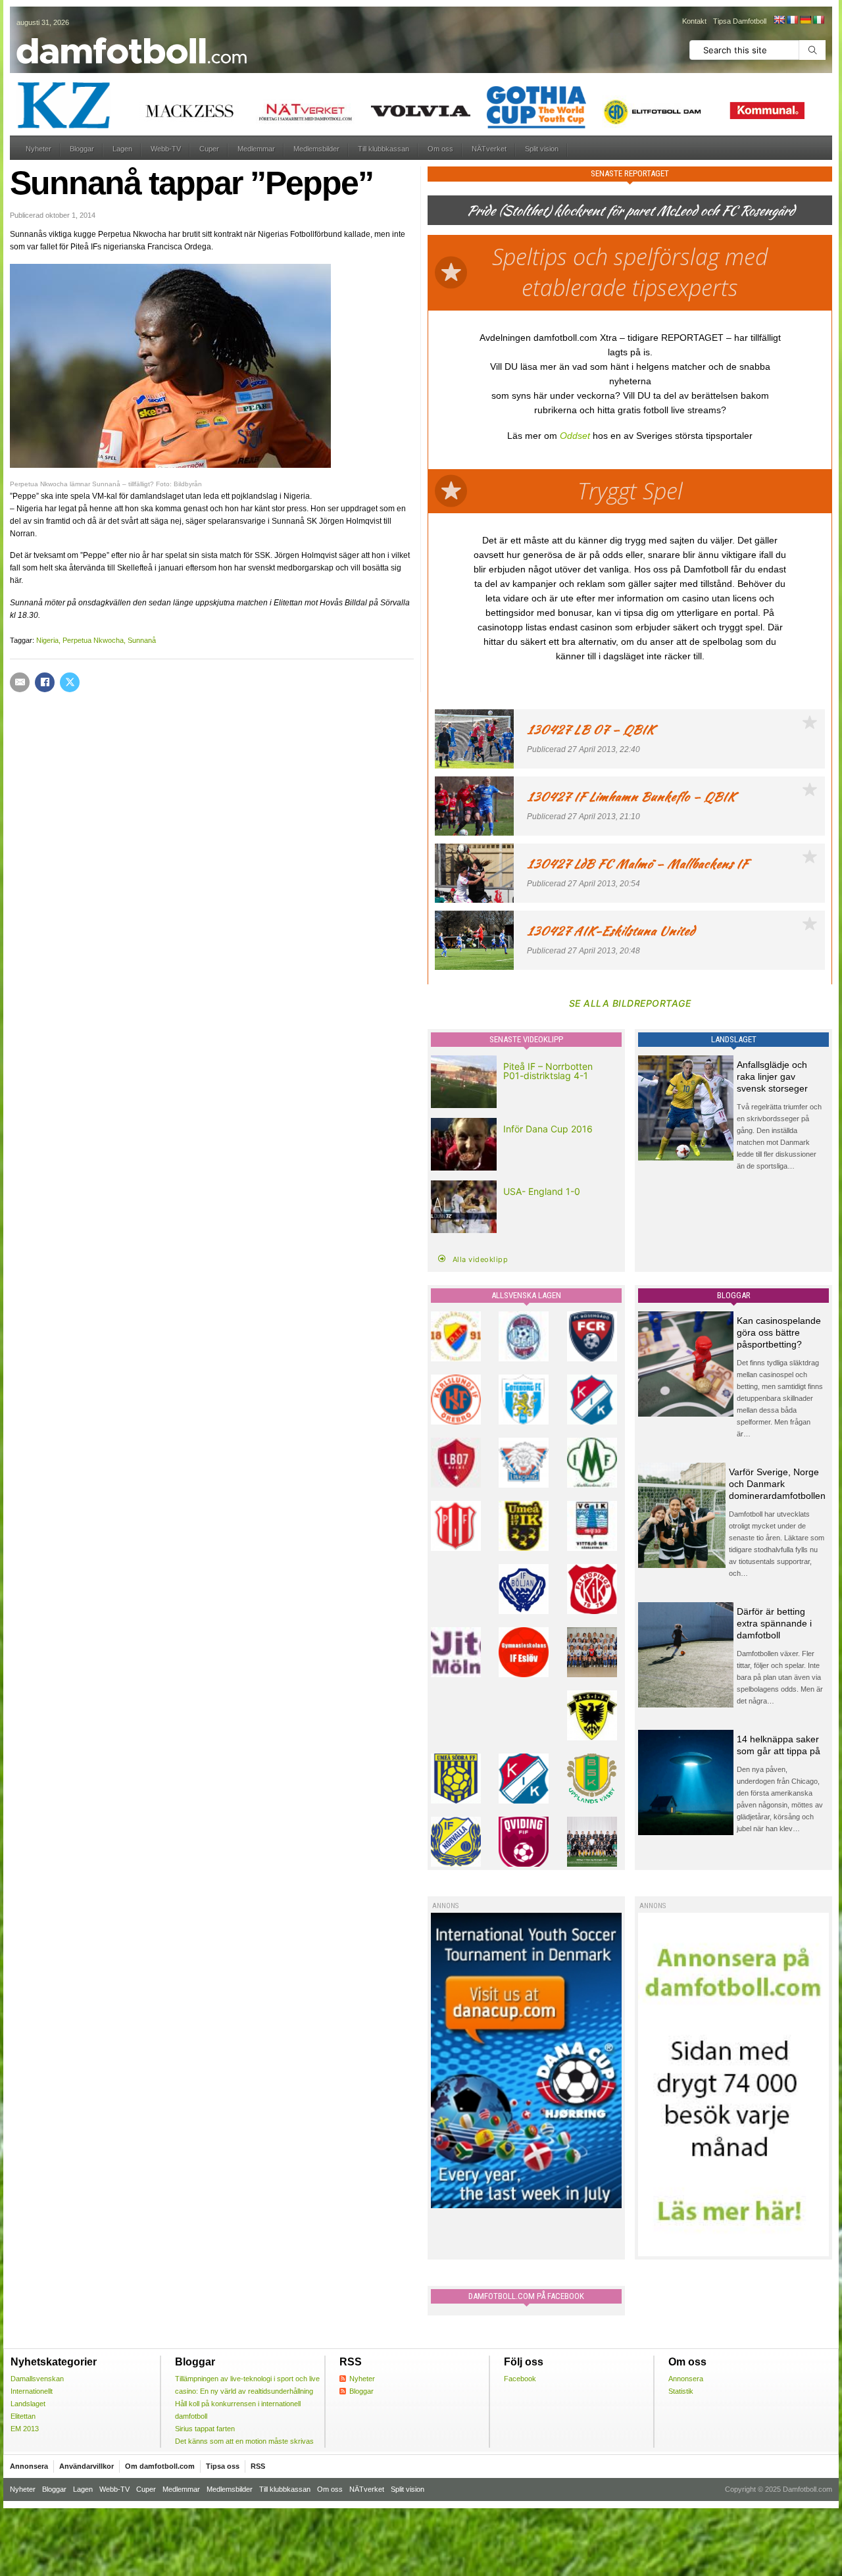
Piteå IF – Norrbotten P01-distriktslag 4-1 (548, 1071)
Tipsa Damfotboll (740, 21)
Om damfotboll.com (160, 2466)
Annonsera (686, 2379)
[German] (805, 20)
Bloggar (82, 149)
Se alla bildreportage (630, 1003)
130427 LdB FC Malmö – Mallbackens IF (637, 864)
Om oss (440, 149)
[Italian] (818, 20)
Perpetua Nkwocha (93, 640)
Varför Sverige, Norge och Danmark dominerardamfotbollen (777, 1484)
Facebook (520, 2379)
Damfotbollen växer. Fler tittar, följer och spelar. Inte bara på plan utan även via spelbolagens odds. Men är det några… (780, 1677)
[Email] (20, 682)
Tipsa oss (223, 2466)
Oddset (575, 436)
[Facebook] (45, 682)
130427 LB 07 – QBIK (591, 729)
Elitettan (23, 2416)
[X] (70, 682)
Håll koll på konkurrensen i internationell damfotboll (238, 2410)
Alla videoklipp (481, 1259)
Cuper (209, 149)
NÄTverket (489, 149)
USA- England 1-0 (542, 1191)
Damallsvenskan (37, 2379)
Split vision (542, 149)
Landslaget (28, 2404)
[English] (779, 20)
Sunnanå (142, 640)
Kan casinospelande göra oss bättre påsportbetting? (779, 1332)
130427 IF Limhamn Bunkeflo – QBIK (631, 796)
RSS (258, 2466)
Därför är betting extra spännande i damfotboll (774, 1623)
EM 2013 (25, 2429)
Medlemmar (256, 149)
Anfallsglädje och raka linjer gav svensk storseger (772, 1076)
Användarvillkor (87, 2466)
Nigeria (47, 640)
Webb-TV (166, 149)
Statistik (681, 2391)
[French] (792, 20)
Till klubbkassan (384, 149)
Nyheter (38, 149)
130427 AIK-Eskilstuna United (611, 931)
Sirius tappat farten (205, 2429)
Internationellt (32, 2391)
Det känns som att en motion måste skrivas (244, 2441)
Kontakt (694, 21)
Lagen (122, 149)
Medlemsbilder (316, 149)
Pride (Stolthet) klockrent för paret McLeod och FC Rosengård (630, 210)
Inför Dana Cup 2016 (548, 1129)
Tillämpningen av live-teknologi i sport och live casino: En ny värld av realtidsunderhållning (247, 2385)
